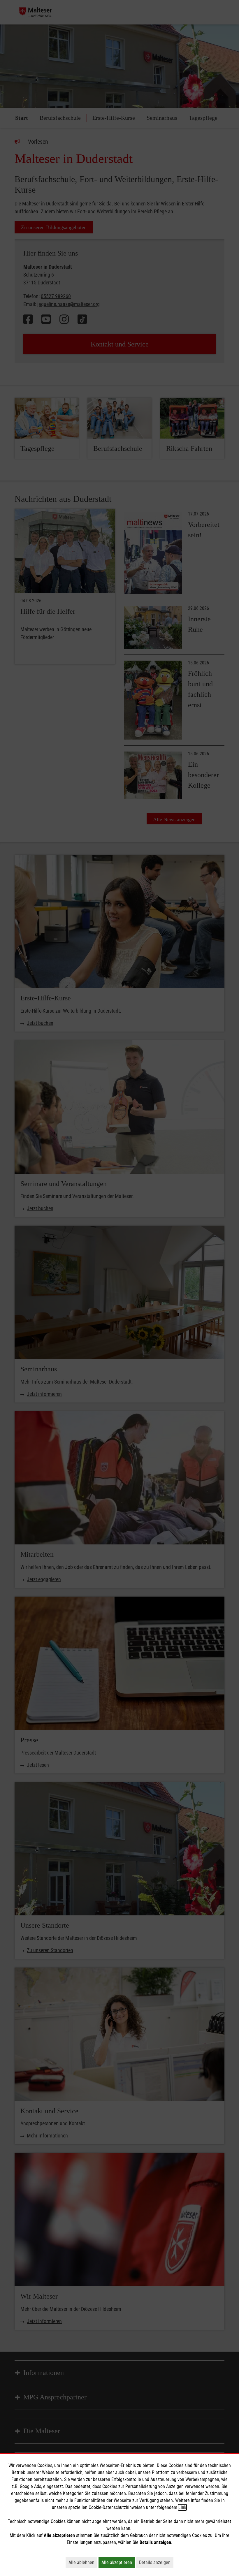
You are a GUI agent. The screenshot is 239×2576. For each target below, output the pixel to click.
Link (182, 2507)
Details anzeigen (156, 2562)
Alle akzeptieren (118, 2562)
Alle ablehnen (83, 2562)
